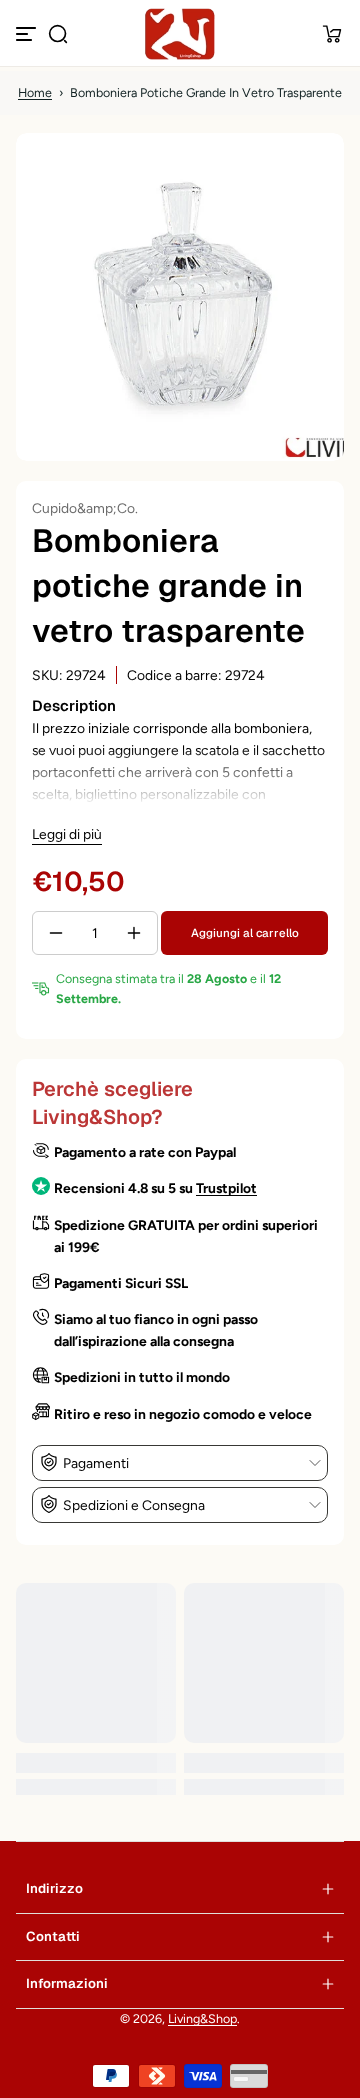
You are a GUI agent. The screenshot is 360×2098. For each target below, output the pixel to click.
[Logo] (179, 34)
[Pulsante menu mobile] (28, 34)
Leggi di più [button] (67, 834)
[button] (58, 34)
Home (35, 92)
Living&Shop (202, 2018)
